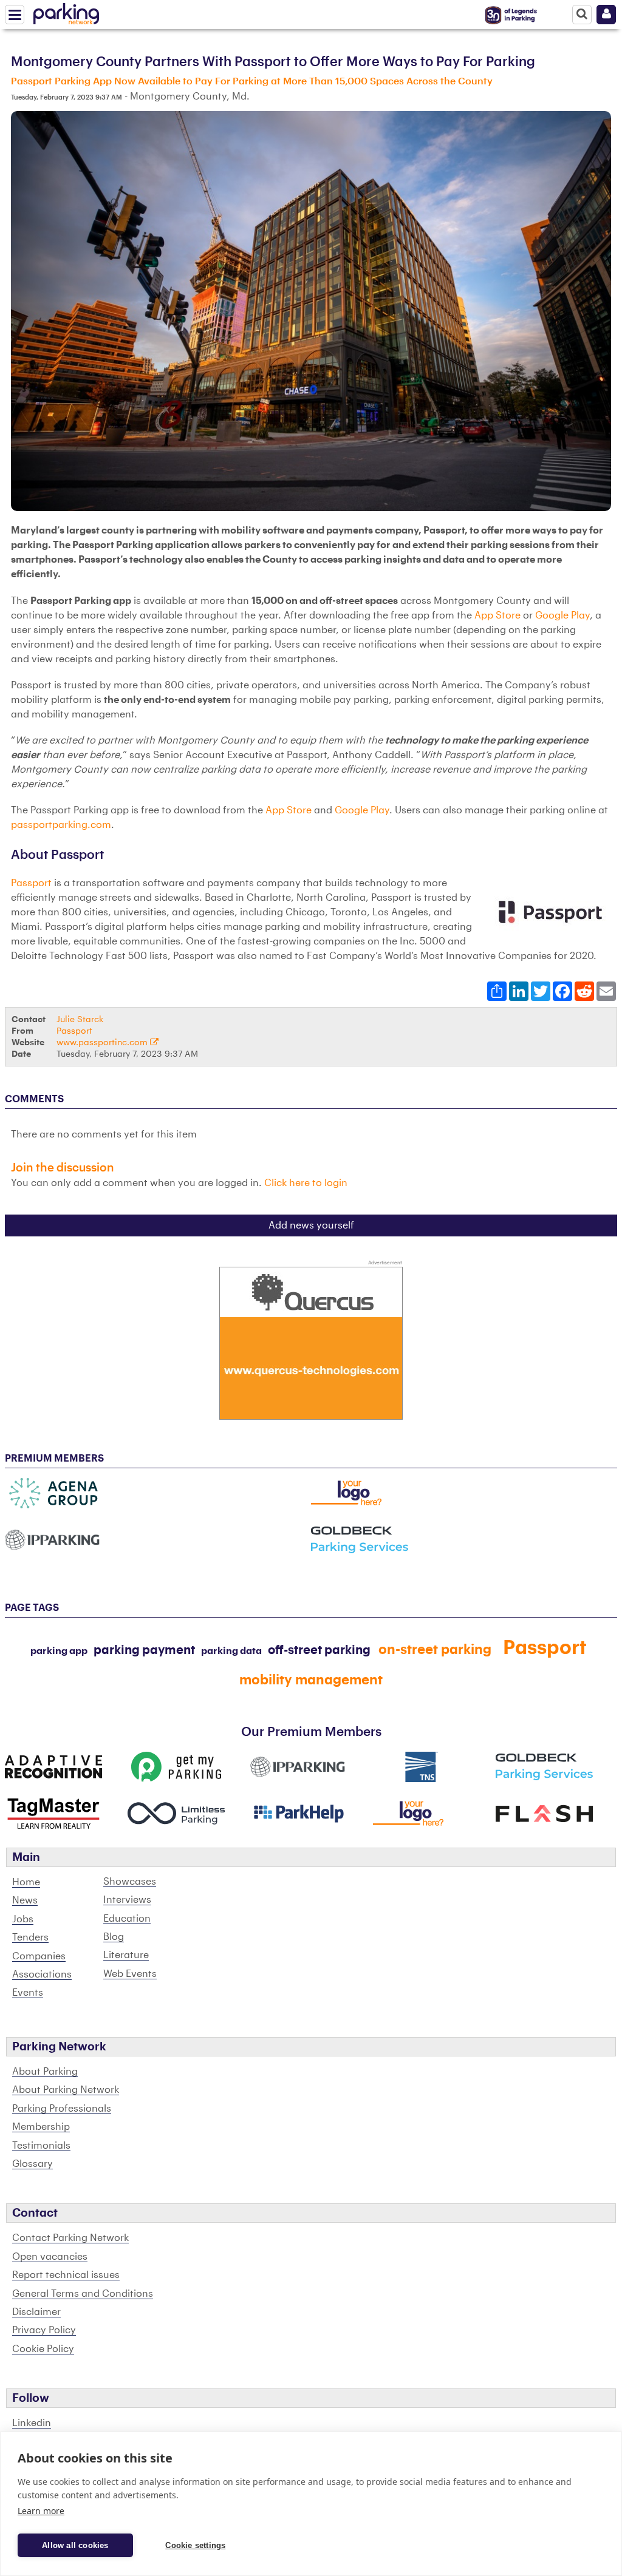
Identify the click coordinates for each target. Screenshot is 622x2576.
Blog (114, 1937)
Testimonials (41, 2146)
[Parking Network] (66, 12)
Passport (31, 883)
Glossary (32, 2164)
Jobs (23, 1919)
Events (28, 1993)
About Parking (45, 2072)
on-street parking (435, 1650)
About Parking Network (66, 2090)
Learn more (41, 2511)
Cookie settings (195, 2545)
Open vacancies (50, 2257)
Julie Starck (80, 1019)
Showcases (130, 1882)
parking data (231, 1651)
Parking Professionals (62, 2109)
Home (26, 1882)
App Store (497, 615)
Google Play (562, 615)
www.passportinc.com (103, 1042)
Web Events (130, 1974)
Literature (126, 1955)
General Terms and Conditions (83, 2294)
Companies (39, 1956)
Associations (42, 1974)
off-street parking (319, 1650)
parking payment (144, 1650)
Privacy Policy (44, 2330)
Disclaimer (36, 2312)
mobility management (311, 1680)
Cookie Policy (43, 2349)
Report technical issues (66, 2275)
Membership (41, 2127)
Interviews (127, 1900)
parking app (59, 1651)
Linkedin (32, 2423)
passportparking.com (61, 825)
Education (127, 1919)
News (25, 1900)
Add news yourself (311, 1225)
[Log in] (606, 15)
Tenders (30, 1937)
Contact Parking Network (70, 2238)
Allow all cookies (75, 2545)
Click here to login (306, 1183)
